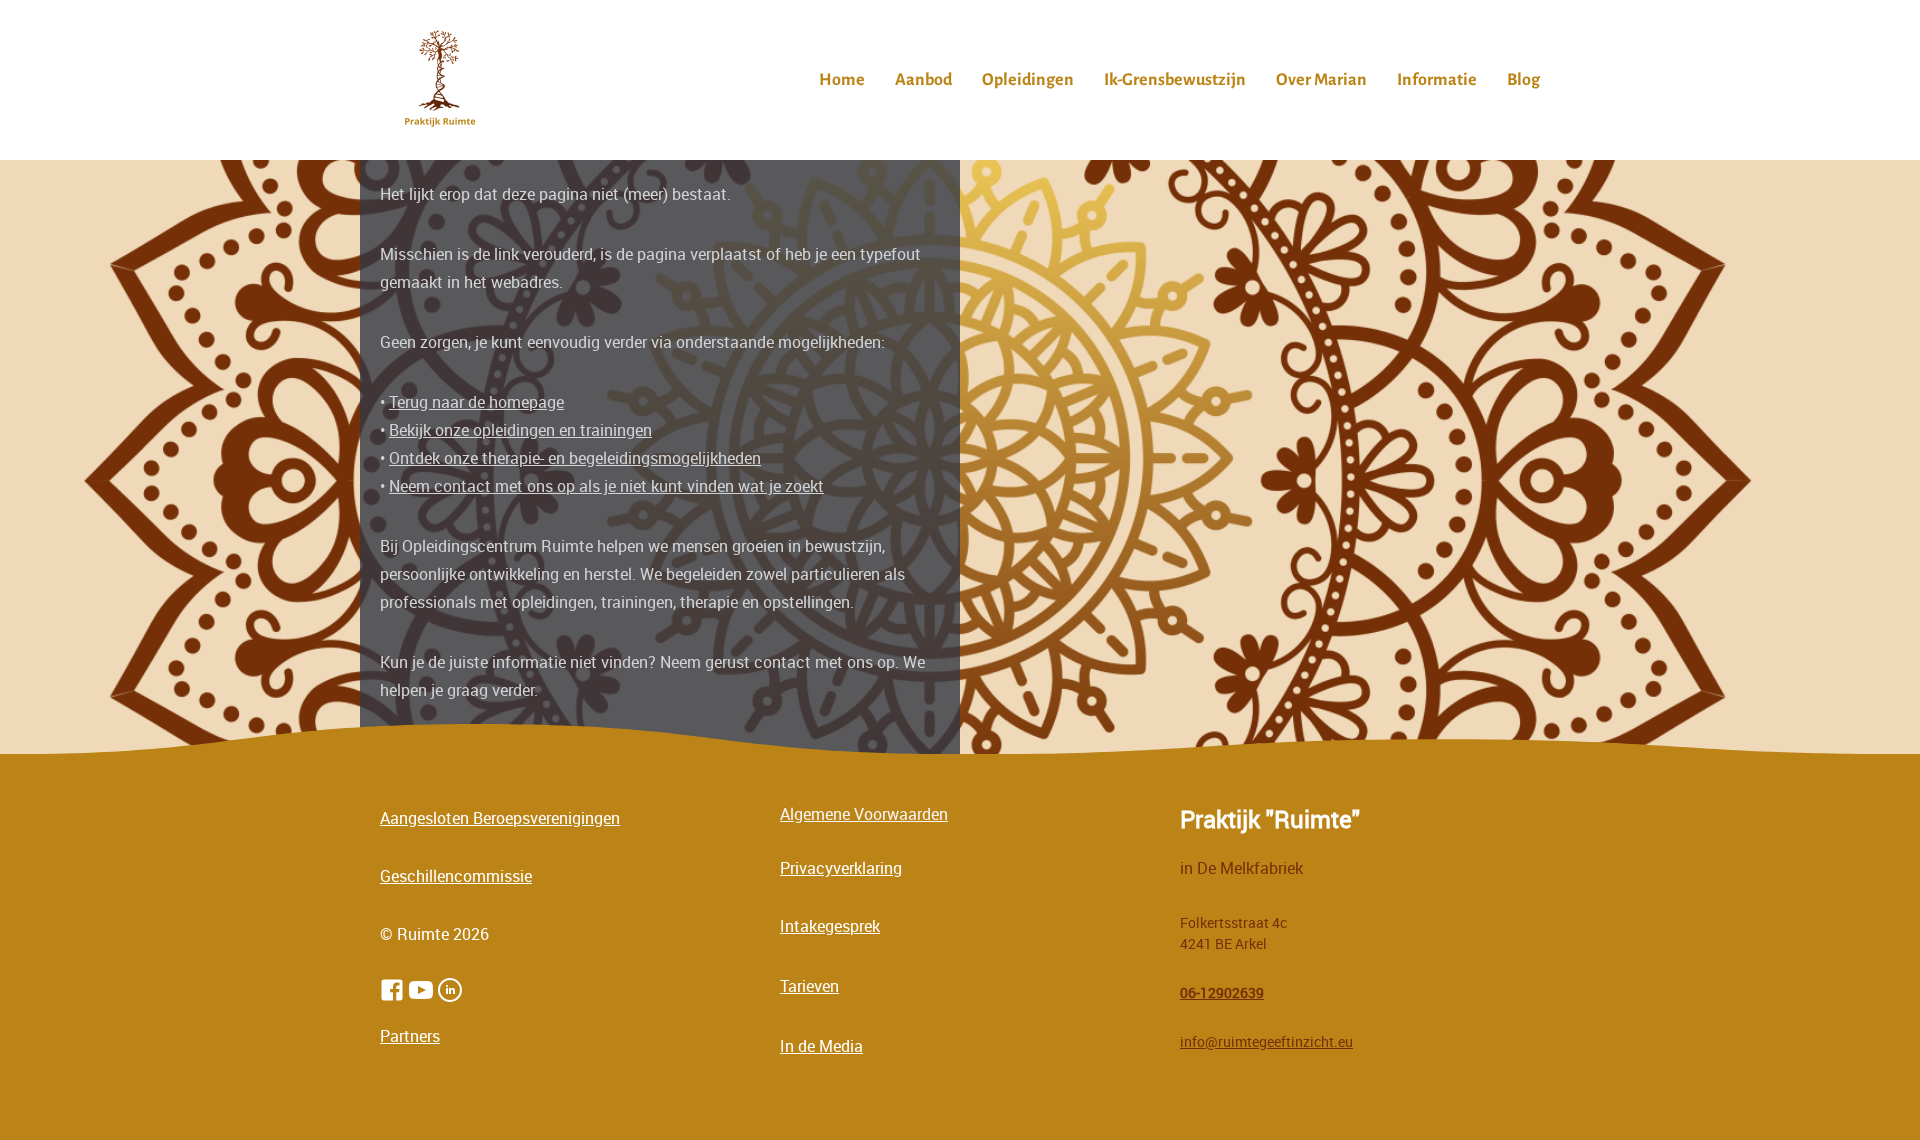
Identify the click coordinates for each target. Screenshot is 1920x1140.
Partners (410, 1036)
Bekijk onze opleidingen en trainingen (520, 430)
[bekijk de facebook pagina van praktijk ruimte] (392, 990)
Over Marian (1321, 80)
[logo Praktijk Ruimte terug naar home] (440, 80)
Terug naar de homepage (476, 402)
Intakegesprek (830, 926)
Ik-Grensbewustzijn (1175, 80)
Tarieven (809, 986)
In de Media (821, 1046)
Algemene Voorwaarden (864, 814)
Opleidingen (1028, 80)
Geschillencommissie (456, 876)
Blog (1523, 80)
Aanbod (923, 80)
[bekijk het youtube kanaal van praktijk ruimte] (421, 990)
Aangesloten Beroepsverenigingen (500, 818)
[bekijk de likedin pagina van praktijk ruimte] (450, 990)
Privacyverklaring (841, 868)
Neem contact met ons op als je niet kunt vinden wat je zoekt (606, 486)
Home (842, 80)
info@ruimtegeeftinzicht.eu (1266, 1041)
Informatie (1437, 80)
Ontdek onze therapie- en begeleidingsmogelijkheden (575, 458)
